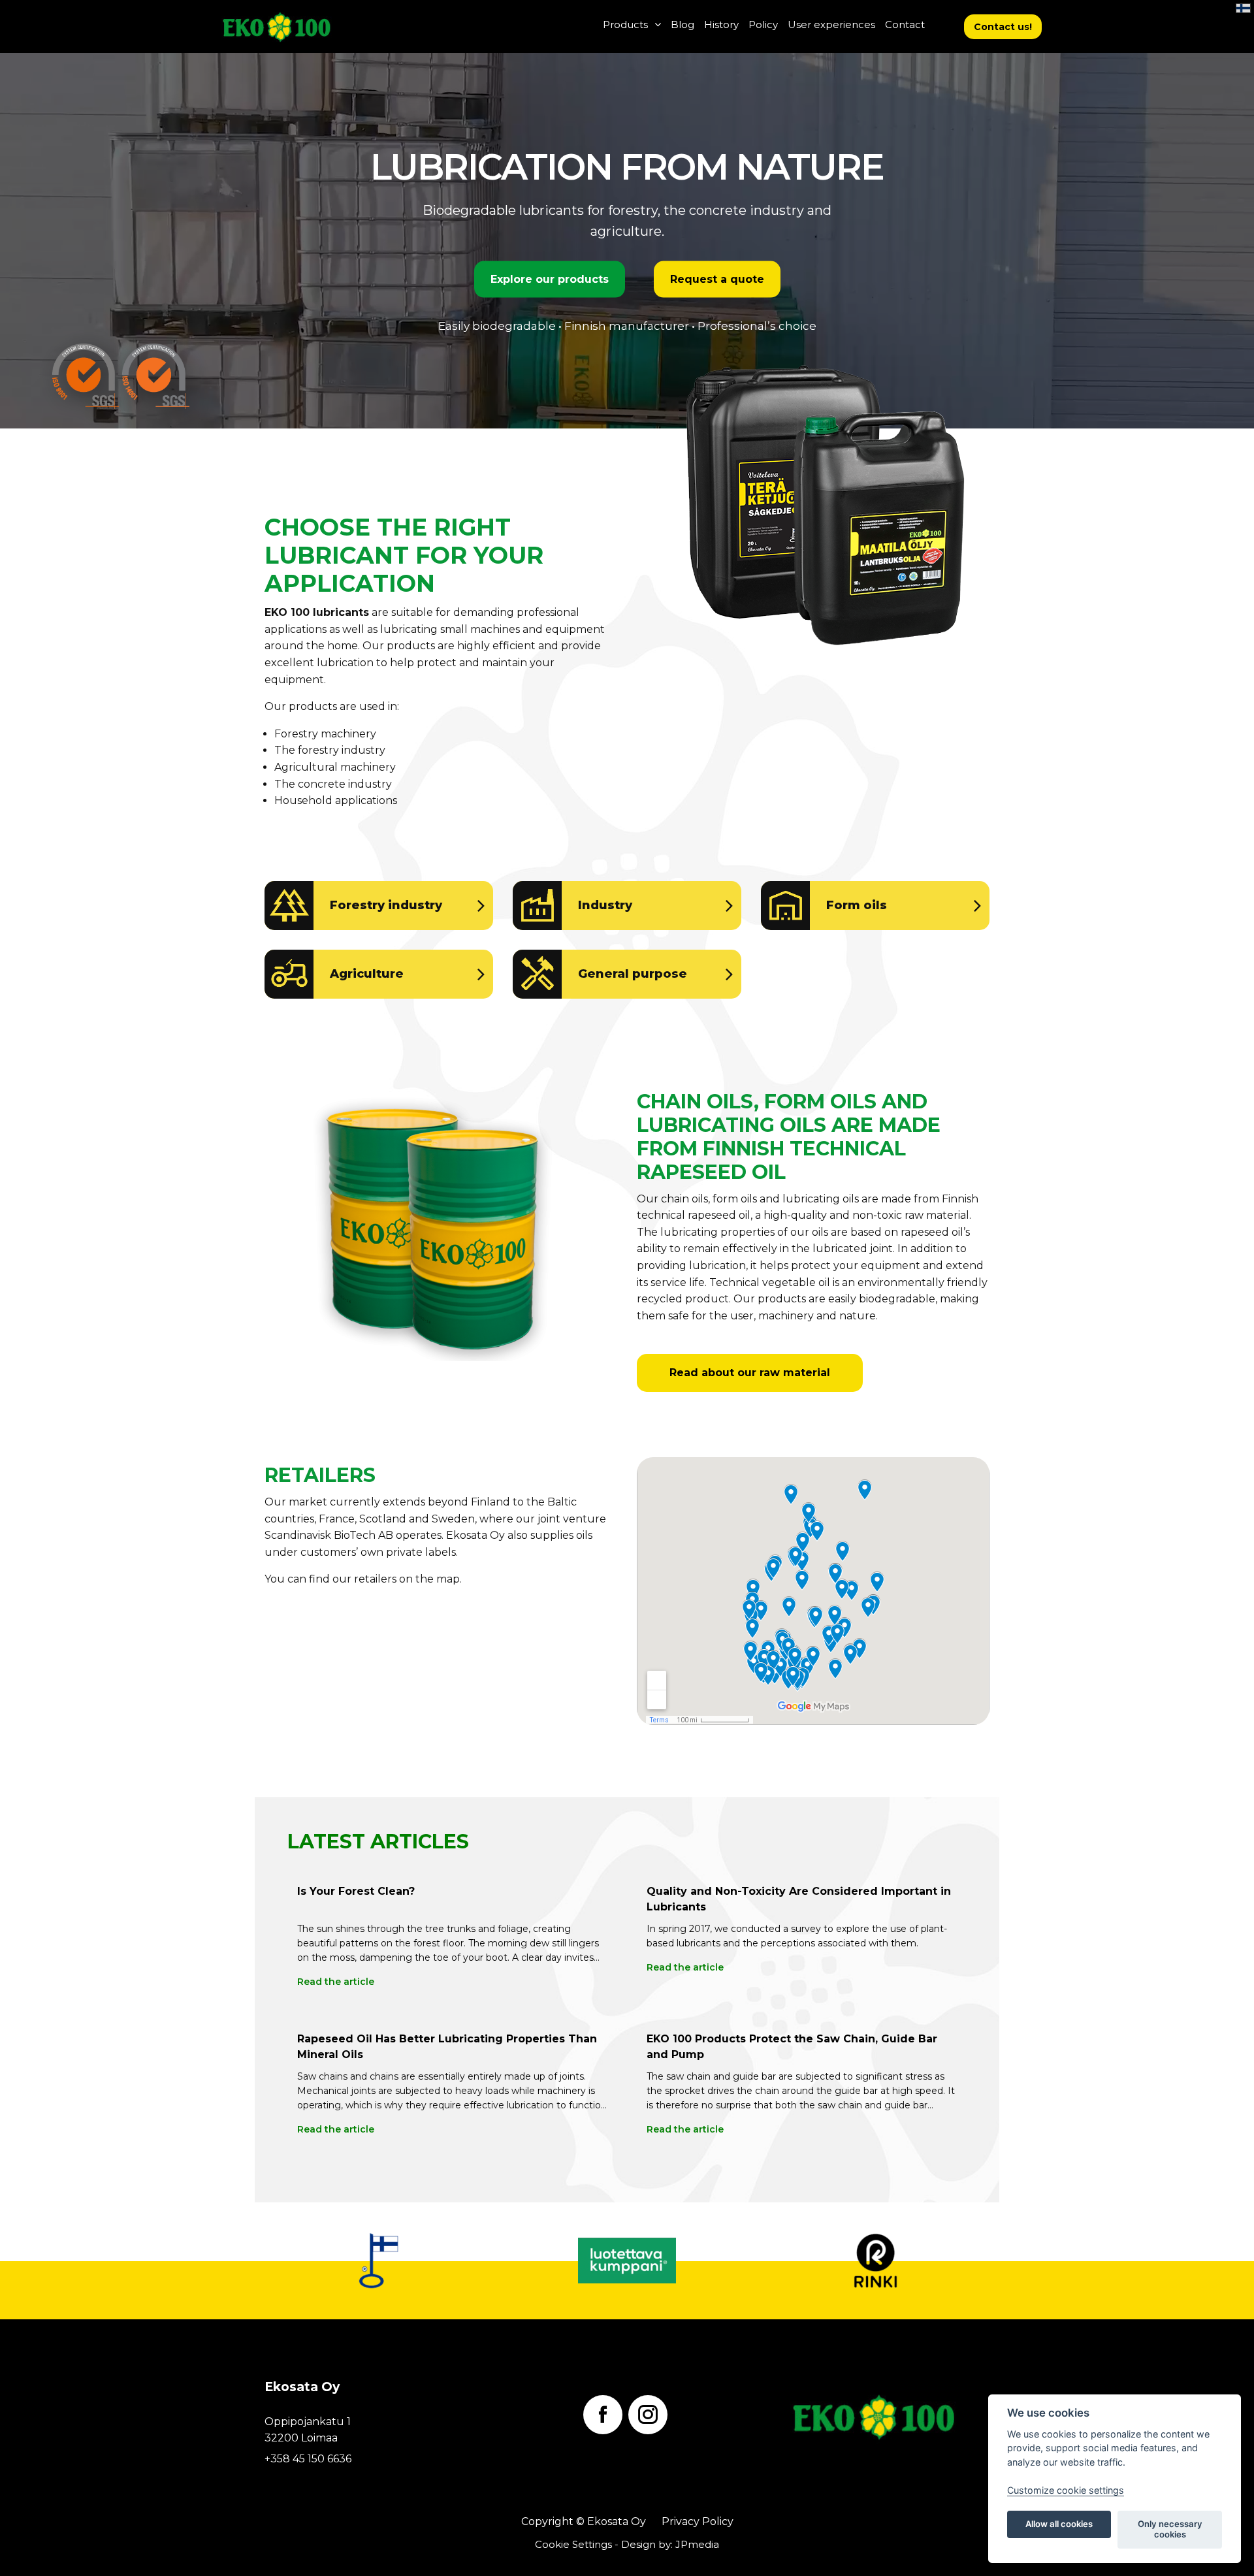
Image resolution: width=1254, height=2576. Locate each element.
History (721, 24)
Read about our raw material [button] (750, 1373)
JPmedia (697, 2544)
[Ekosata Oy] (309, 26)
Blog (683, 24)
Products (625, 24)
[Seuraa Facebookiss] (603, 2415)
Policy (763, 24)
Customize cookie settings (1066, 2490)
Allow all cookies (1059, 2524)
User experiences (831, 24)
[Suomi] (1243, 8)
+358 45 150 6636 (308, 2459)
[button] (1003, 27)
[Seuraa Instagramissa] (648, 2415)
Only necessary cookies (1170, 2529)
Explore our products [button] (550, 279)
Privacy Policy (698, 2521)
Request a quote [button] (717, 279)
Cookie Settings (573, 2544)
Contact (905, 24)
